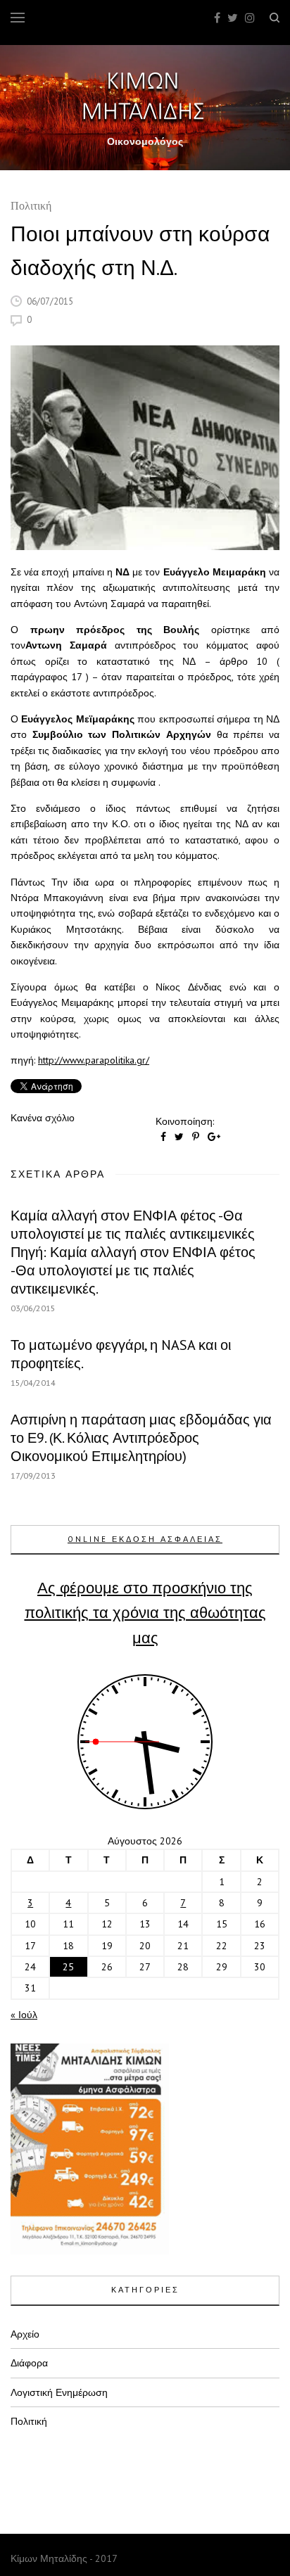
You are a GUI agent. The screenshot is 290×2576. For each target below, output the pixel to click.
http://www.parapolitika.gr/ (94, 1060)
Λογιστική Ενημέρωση (59, 2392)
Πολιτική (31, 207)
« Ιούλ (24, 2015)
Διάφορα (29, 2363)
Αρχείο (25, 2334)
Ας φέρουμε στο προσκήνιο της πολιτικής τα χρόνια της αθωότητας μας (145, 1612)
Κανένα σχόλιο (43, 1118)
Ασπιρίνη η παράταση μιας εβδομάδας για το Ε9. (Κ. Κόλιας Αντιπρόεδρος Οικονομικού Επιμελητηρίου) (141, 1438)
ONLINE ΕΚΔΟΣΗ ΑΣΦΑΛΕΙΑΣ (145, 1539)
